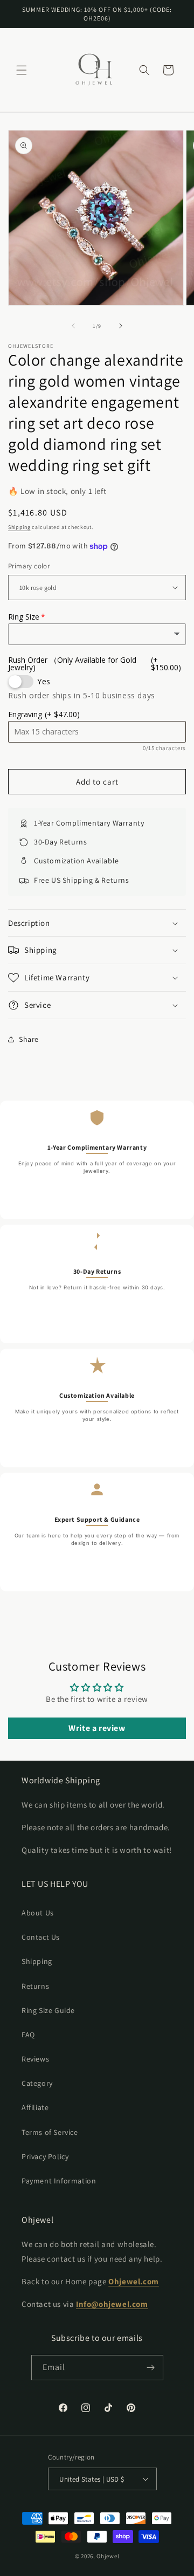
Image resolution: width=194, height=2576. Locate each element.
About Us (38, 1913)
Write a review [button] (97, 1728)
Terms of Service (50, 2132)
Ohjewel (108, 2556)
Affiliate (35, 2107)
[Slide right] (121, 326)
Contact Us (41, 1937)
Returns (35, 1986)
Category (37, 2083)
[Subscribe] (151, 2368)
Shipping (19, 527)
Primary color (29, 566)
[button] (22, 70)
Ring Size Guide (48, 2010)
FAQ (28, 2035)
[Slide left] (73, 326)
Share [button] (29, 1039)
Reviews (35, 2059)
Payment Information (59, 2181)
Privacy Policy (45, 2156)
